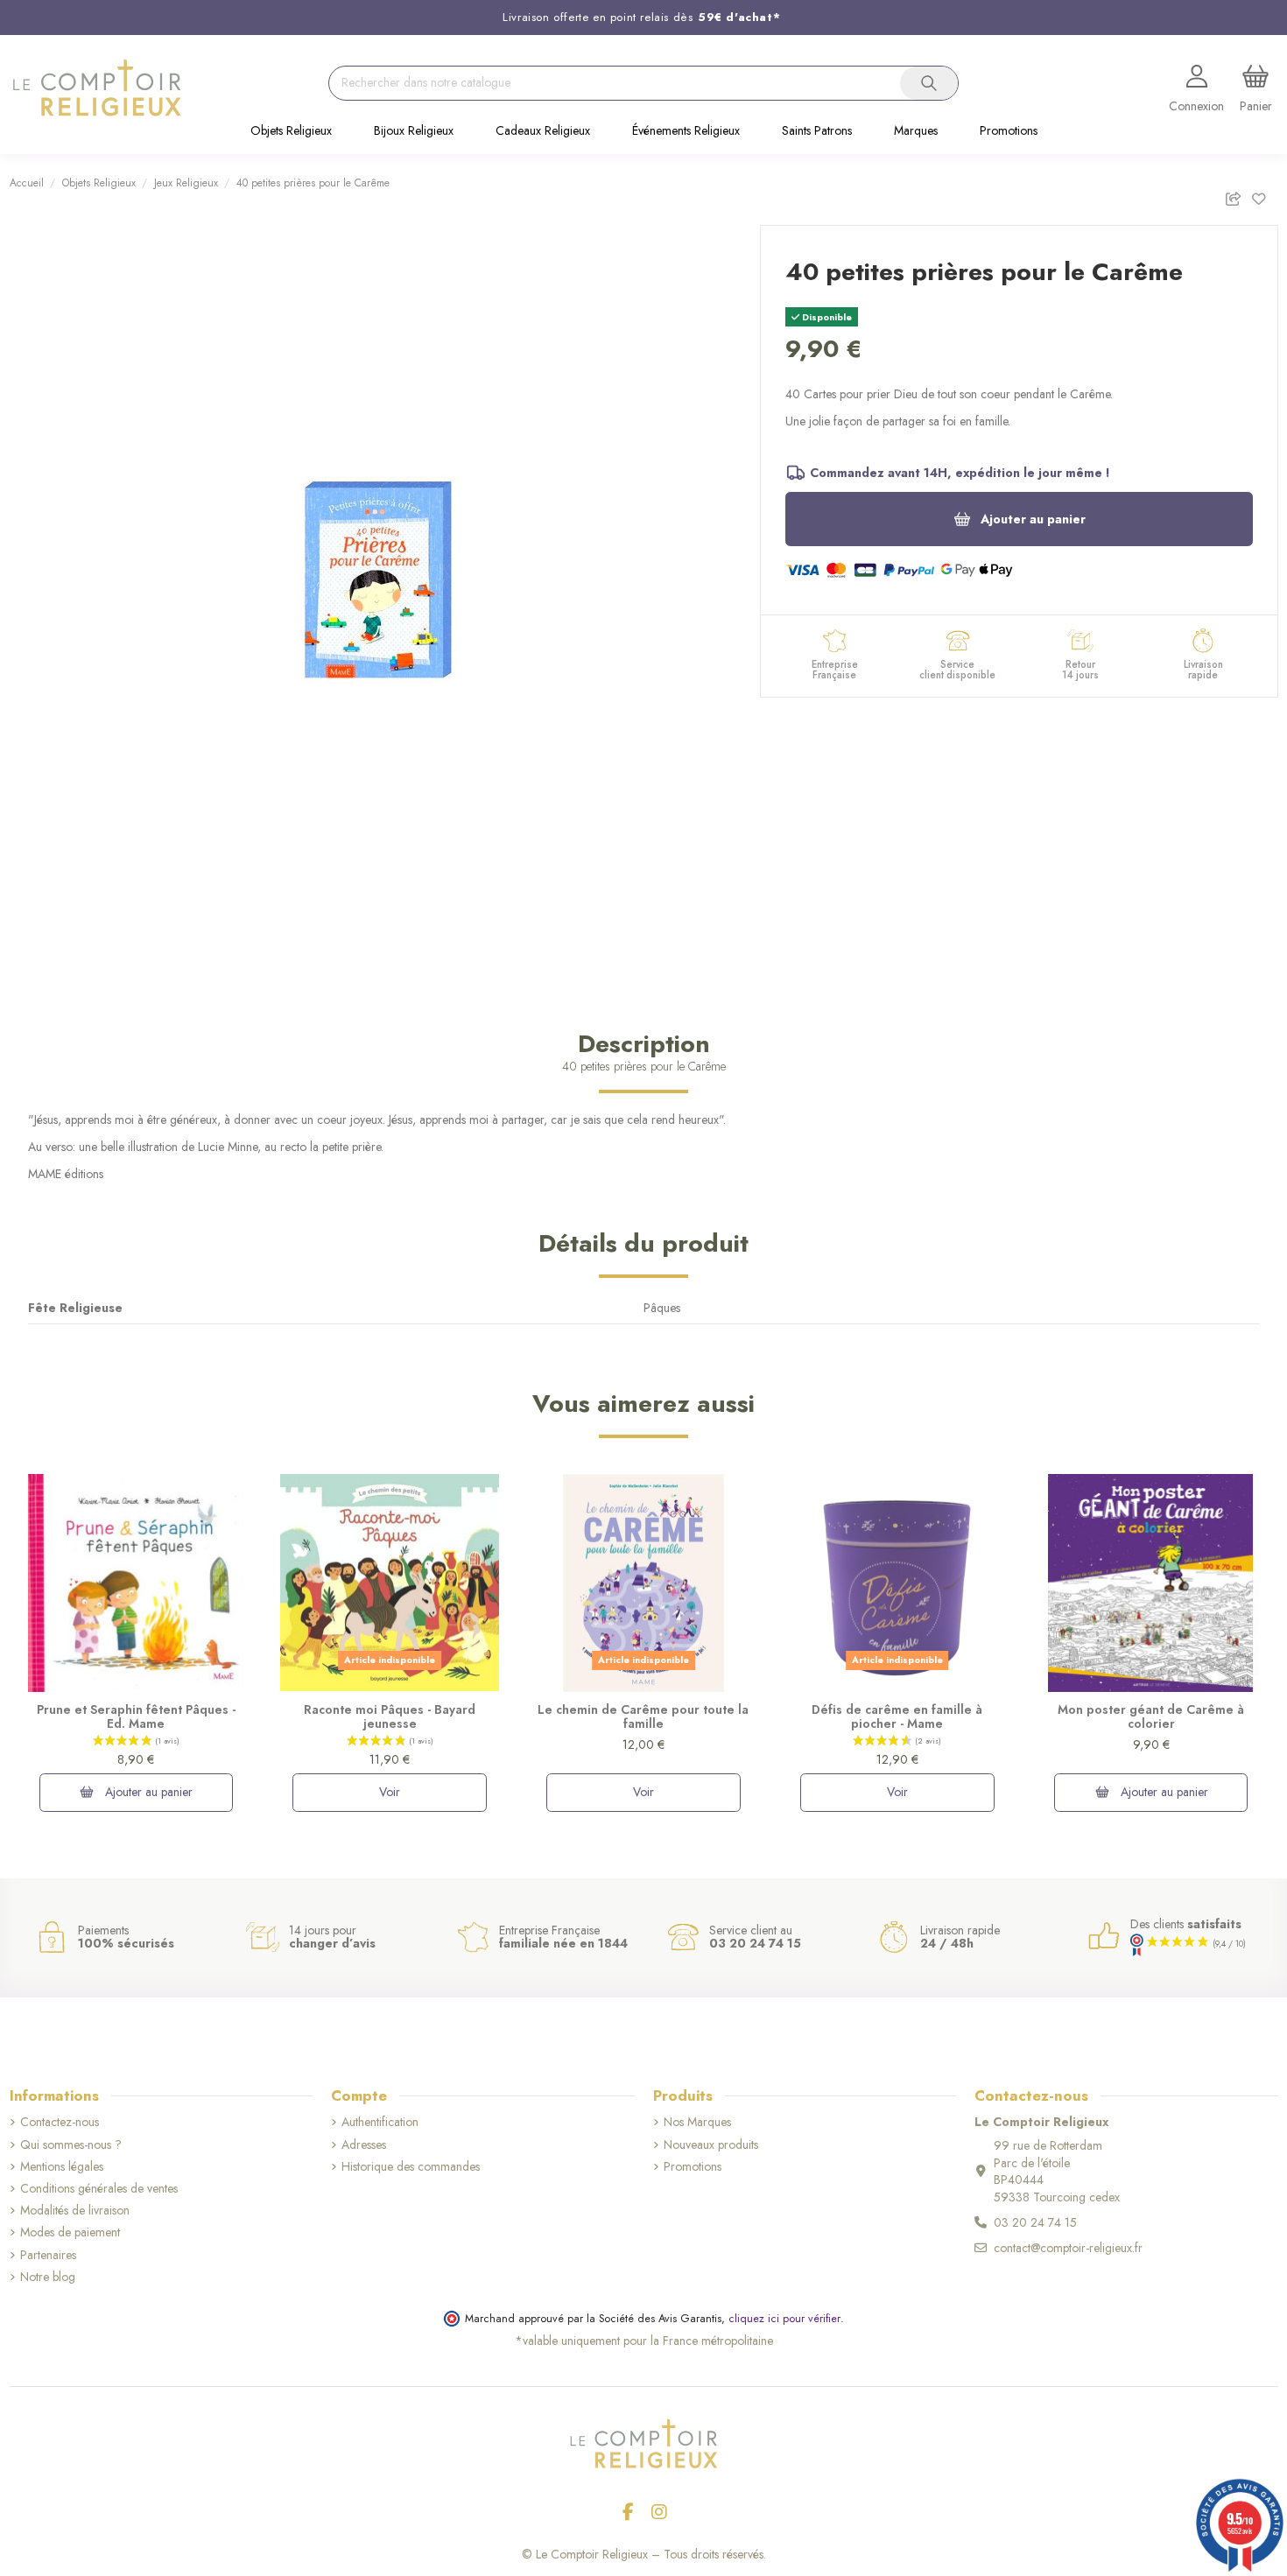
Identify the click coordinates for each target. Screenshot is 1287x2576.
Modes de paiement (70, 2232)
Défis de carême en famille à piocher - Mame (897, 1717)
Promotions (693, 2167)
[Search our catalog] (929, 83)
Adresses (364, 2145)
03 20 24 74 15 (1035, 2222)
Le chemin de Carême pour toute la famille (643, 1717)
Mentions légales (62, 2167)
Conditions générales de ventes (99, 2189)
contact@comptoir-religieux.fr (1068, 2248)
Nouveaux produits (711, 2145)
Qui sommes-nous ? (71, 2145)
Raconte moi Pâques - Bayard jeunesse (390, 1717)
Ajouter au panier (1033, 519)
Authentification (380, 2122)
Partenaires (48, 2255)
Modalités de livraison (75, 2211)
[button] (291, 132)
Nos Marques (697, 2122)
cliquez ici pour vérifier (784, 2319)
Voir (390, 1792)
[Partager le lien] (1238, 196)
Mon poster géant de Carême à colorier (1151, 1717)
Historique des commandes (411, 2167)
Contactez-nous (60, 2122)
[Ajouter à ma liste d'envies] (1264, 196)
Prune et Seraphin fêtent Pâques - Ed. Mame (136, 1717)
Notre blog (48, 2277)
